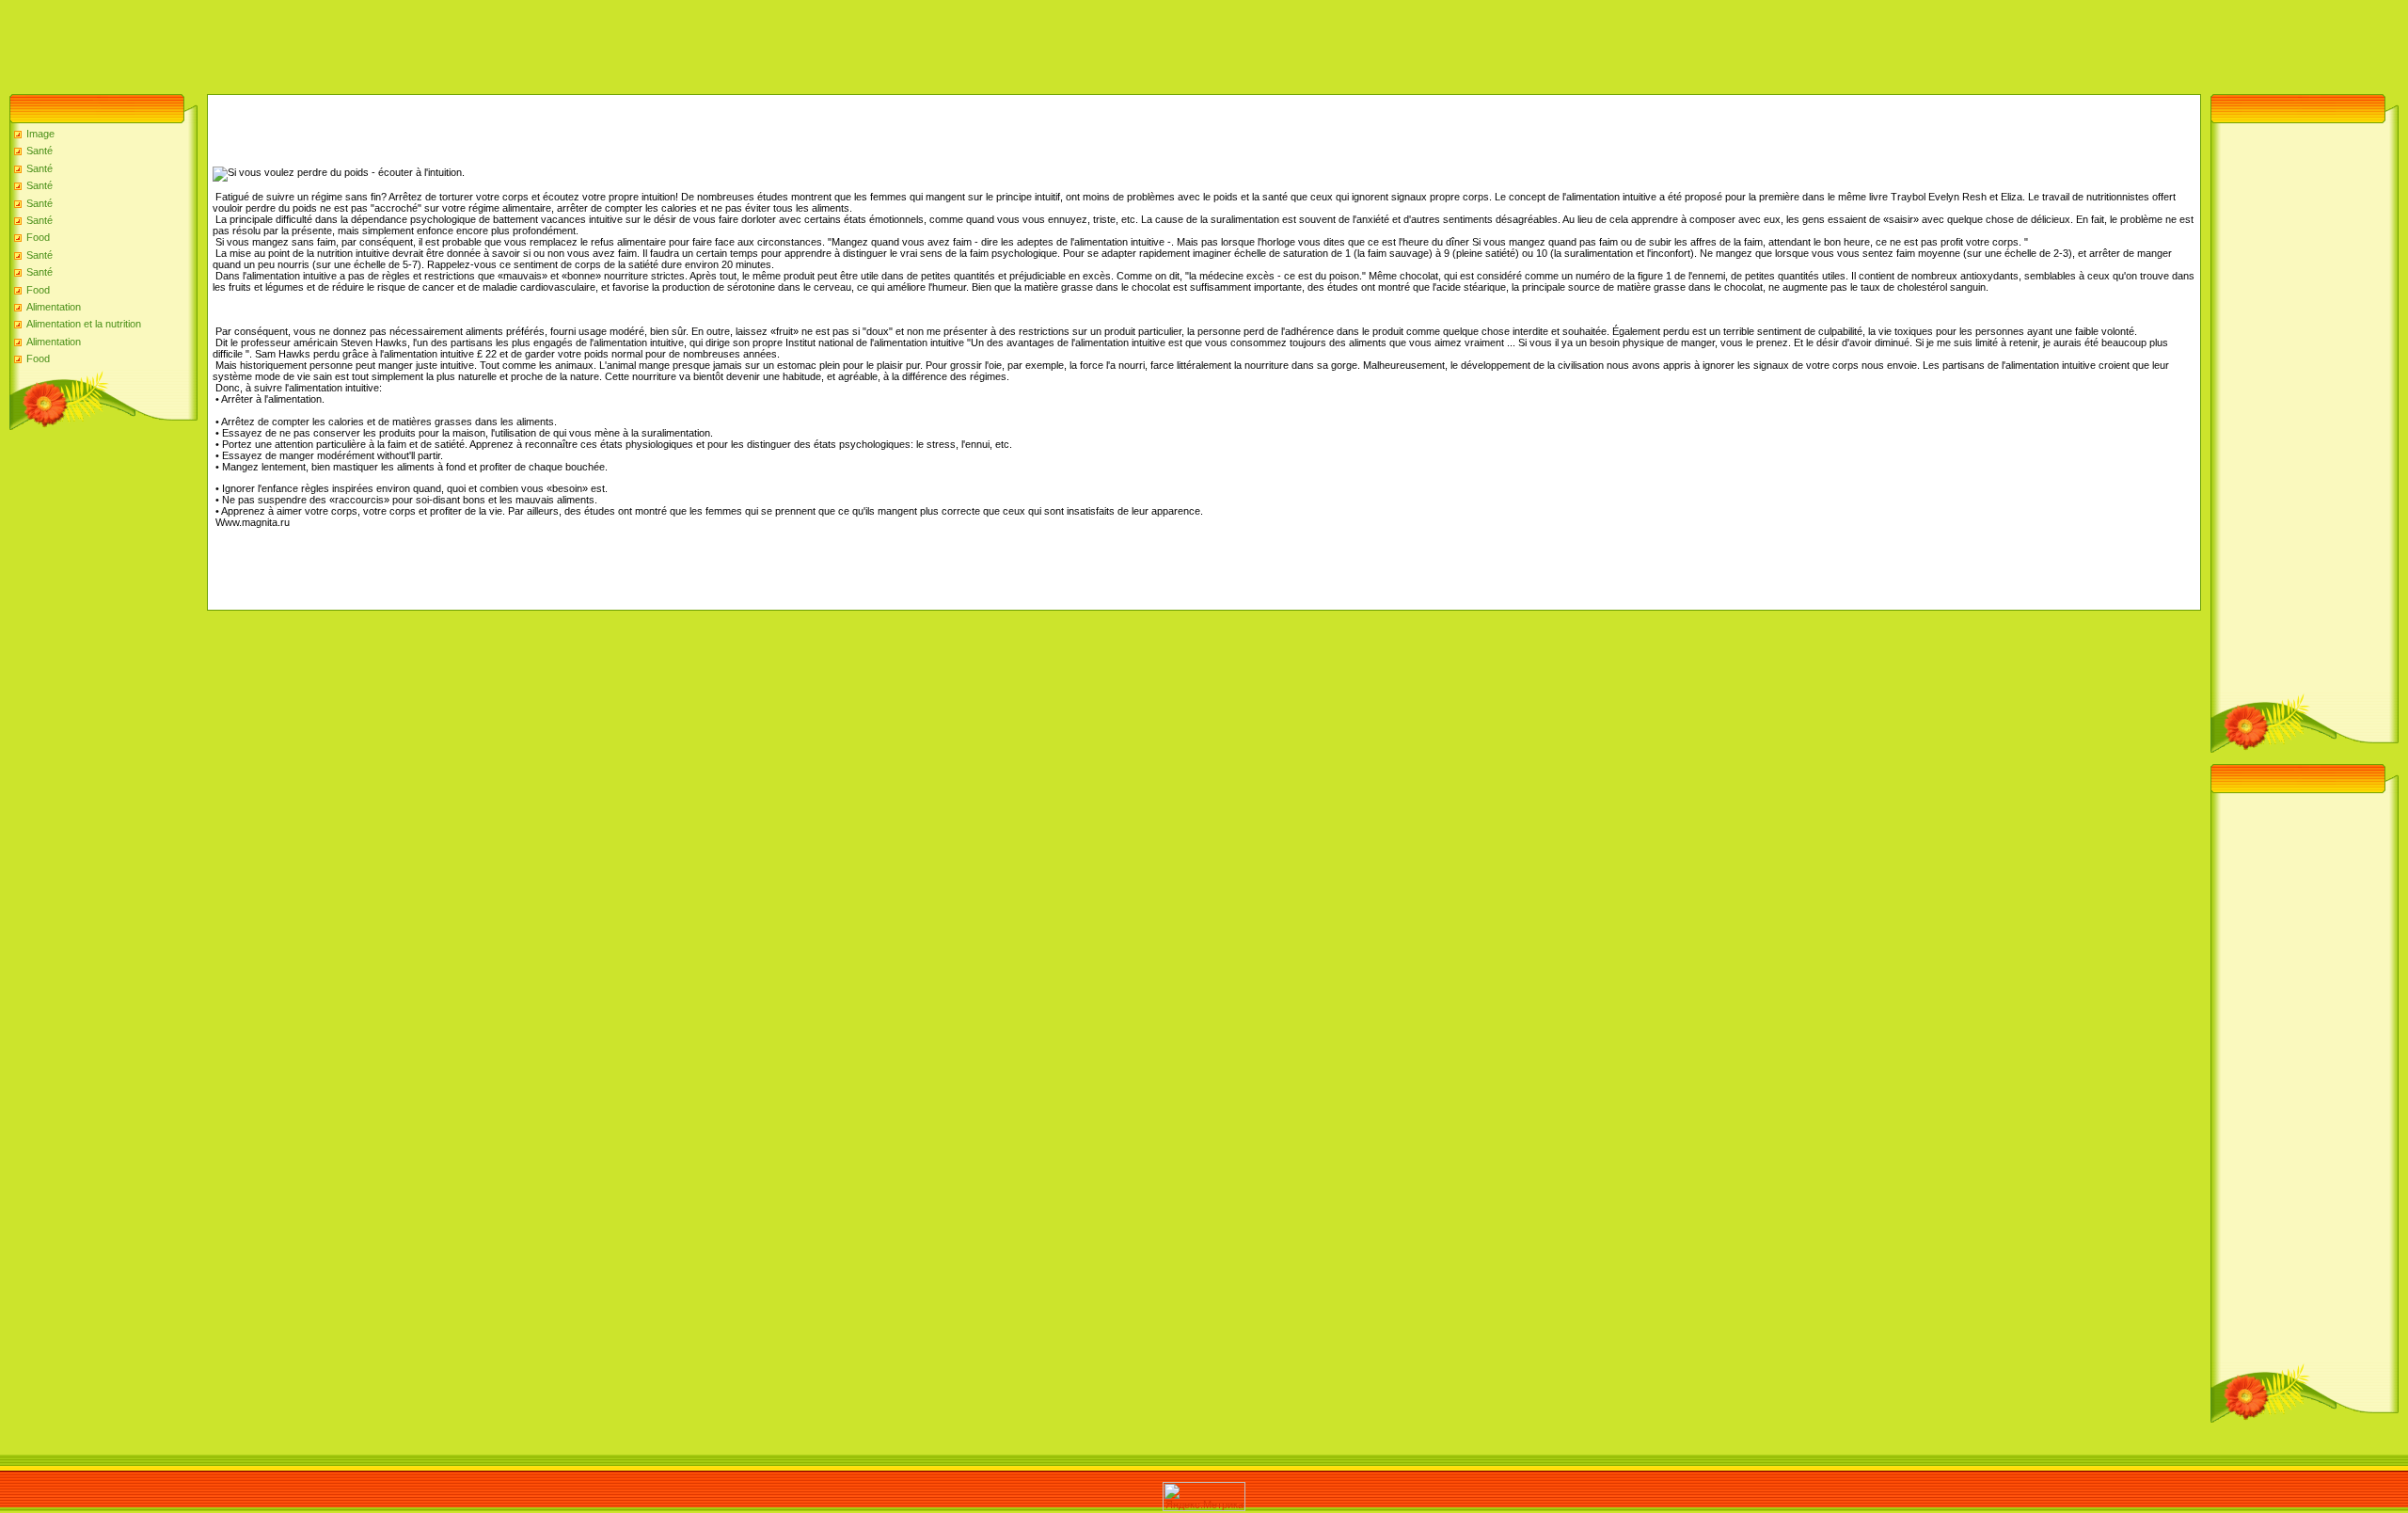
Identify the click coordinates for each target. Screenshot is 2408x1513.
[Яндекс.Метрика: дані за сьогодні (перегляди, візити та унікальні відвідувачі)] (1204, 1497)
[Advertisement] (342, 42)
